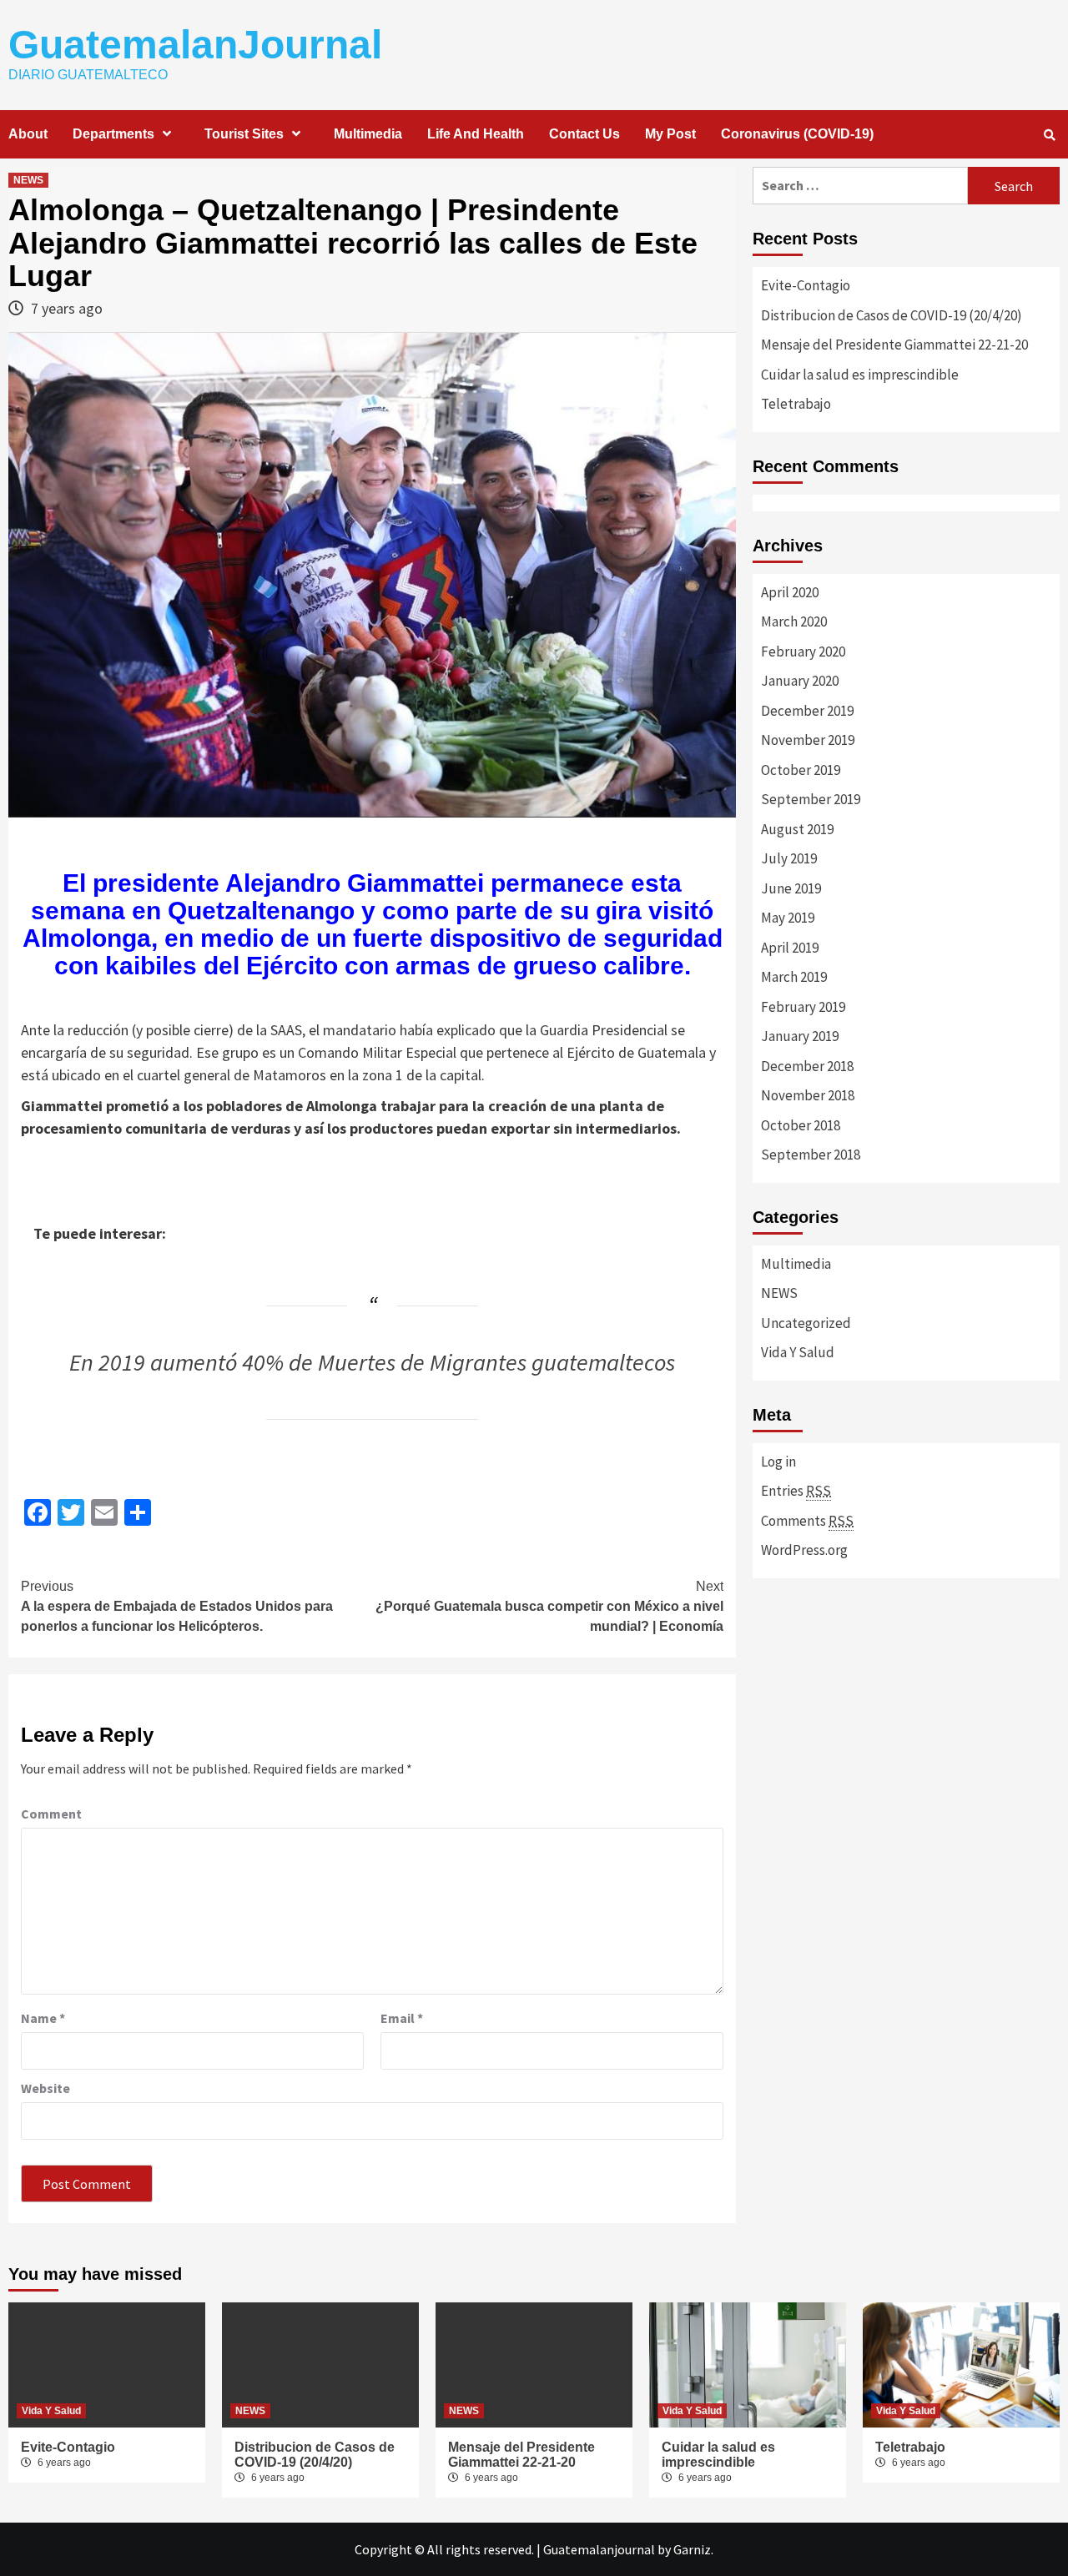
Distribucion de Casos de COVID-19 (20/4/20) (892, 315)
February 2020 (803, 652)
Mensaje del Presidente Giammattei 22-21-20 (894, 345)
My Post (670, 134)
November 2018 (808, 1095)
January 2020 (800, 681)
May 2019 (788, 918)
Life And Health (476, 134)
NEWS (28, 180)
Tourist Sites (244, 134)
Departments (113, 134)
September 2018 (811, 1155)
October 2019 (801, 770)
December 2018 (807, 1066)
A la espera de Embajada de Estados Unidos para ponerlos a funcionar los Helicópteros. (177, 1606)
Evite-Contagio (806, 285)
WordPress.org (804, 1550)
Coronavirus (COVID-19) (797, 134)
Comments (807, 1521)
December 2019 (807, 711)
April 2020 (790, 592)
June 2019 (791, 888)
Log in (778, 1462)
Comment (51, 1814)
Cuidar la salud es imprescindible (860, 375)
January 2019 (800, 1036)
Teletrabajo (796, 404)
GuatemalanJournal (195, 45)
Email (402, 2018)
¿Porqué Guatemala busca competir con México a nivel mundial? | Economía (549, 1606)
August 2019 (797, 829)
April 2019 (790, 948)
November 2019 (808, 740)
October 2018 (801, 1125)
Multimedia (368, 134)
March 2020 (794, 621)
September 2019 (811, 799)
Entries (796, 1491)
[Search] (1049, 135)
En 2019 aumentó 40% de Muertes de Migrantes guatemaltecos (372, 1362)
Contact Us (584, 134)
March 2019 (794, 977)
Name (43, 2018)
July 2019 (789, 858)
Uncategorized (806, 1323)
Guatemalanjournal (599, 2549)
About (28, 134)
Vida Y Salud (798, 1352)
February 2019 (803, 1007)
